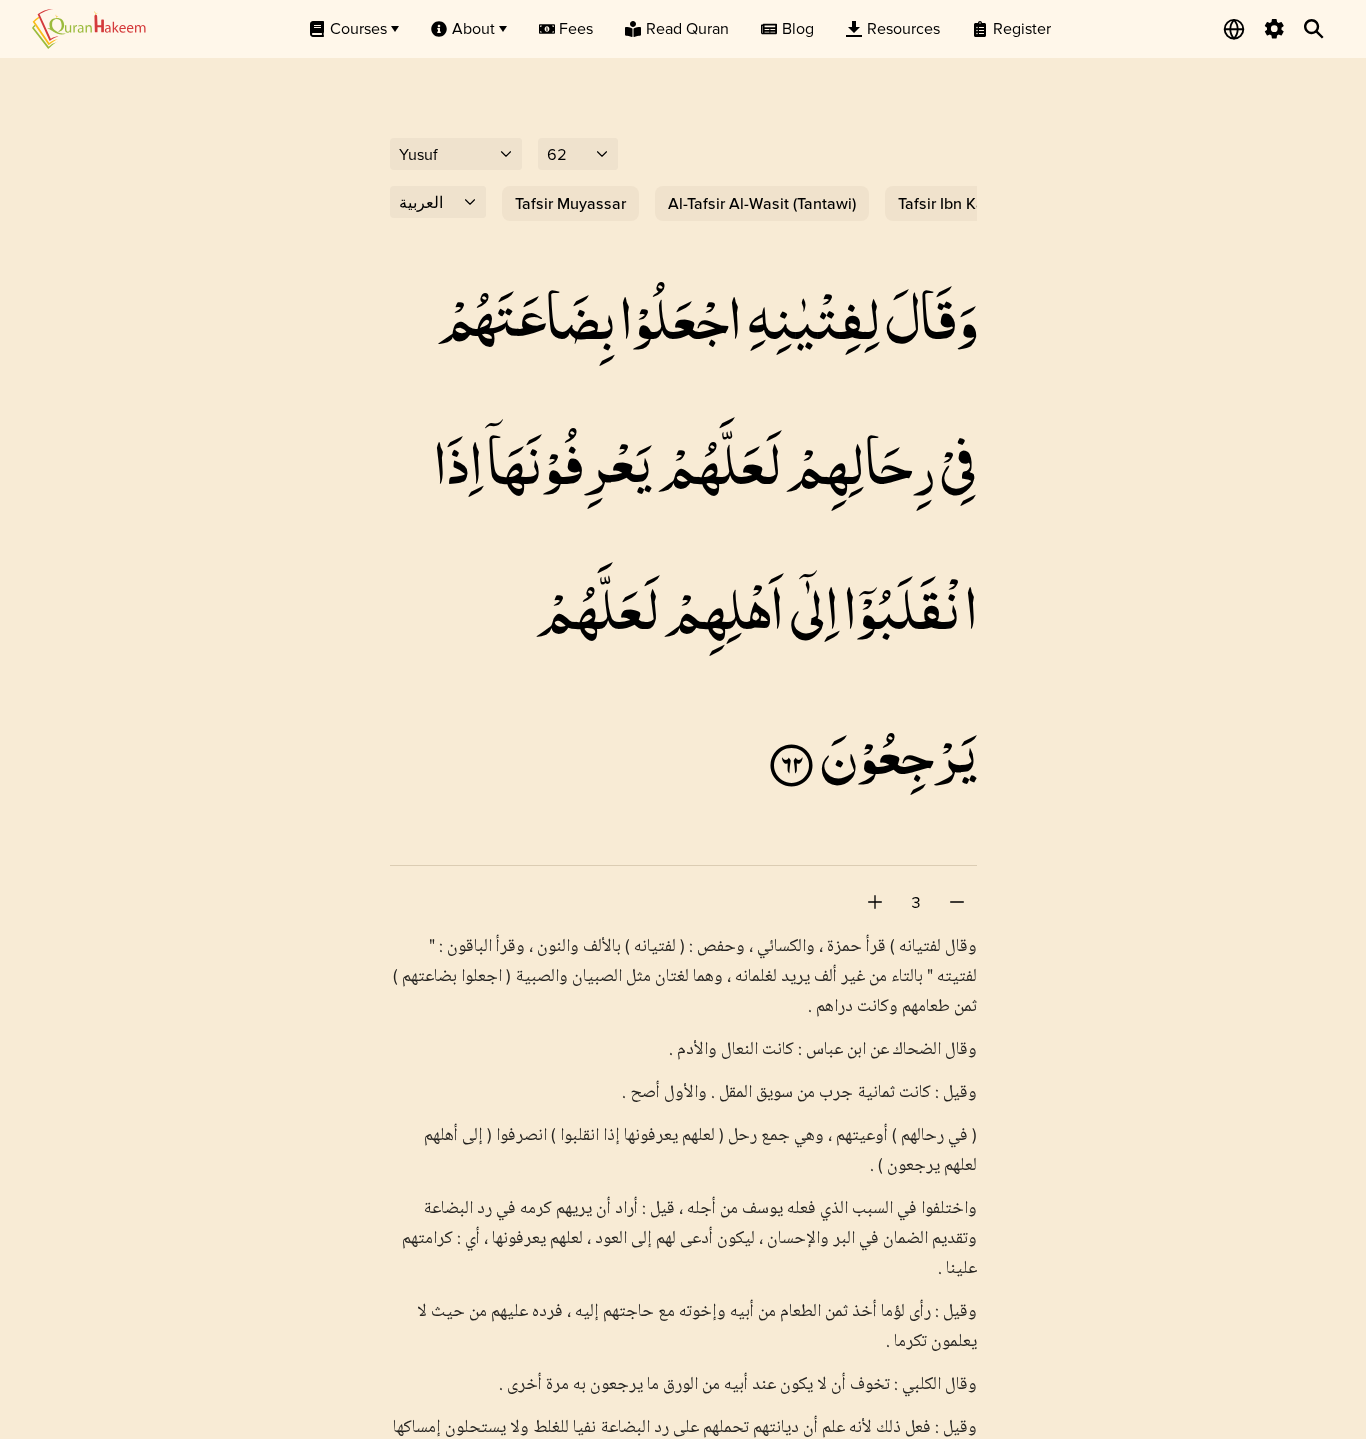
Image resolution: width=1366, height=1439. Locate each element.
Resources (903, 28)
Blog (798, 28)
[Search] (1314, 29)
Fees (576, 28)
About (473, 28)
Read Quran (687, 28)
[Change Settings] (1274, 29)
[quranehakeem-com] (89, 28)
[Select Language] (1234, 29)
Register (1022, 28)
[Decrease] (957, 902)
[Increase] (875, 902)
